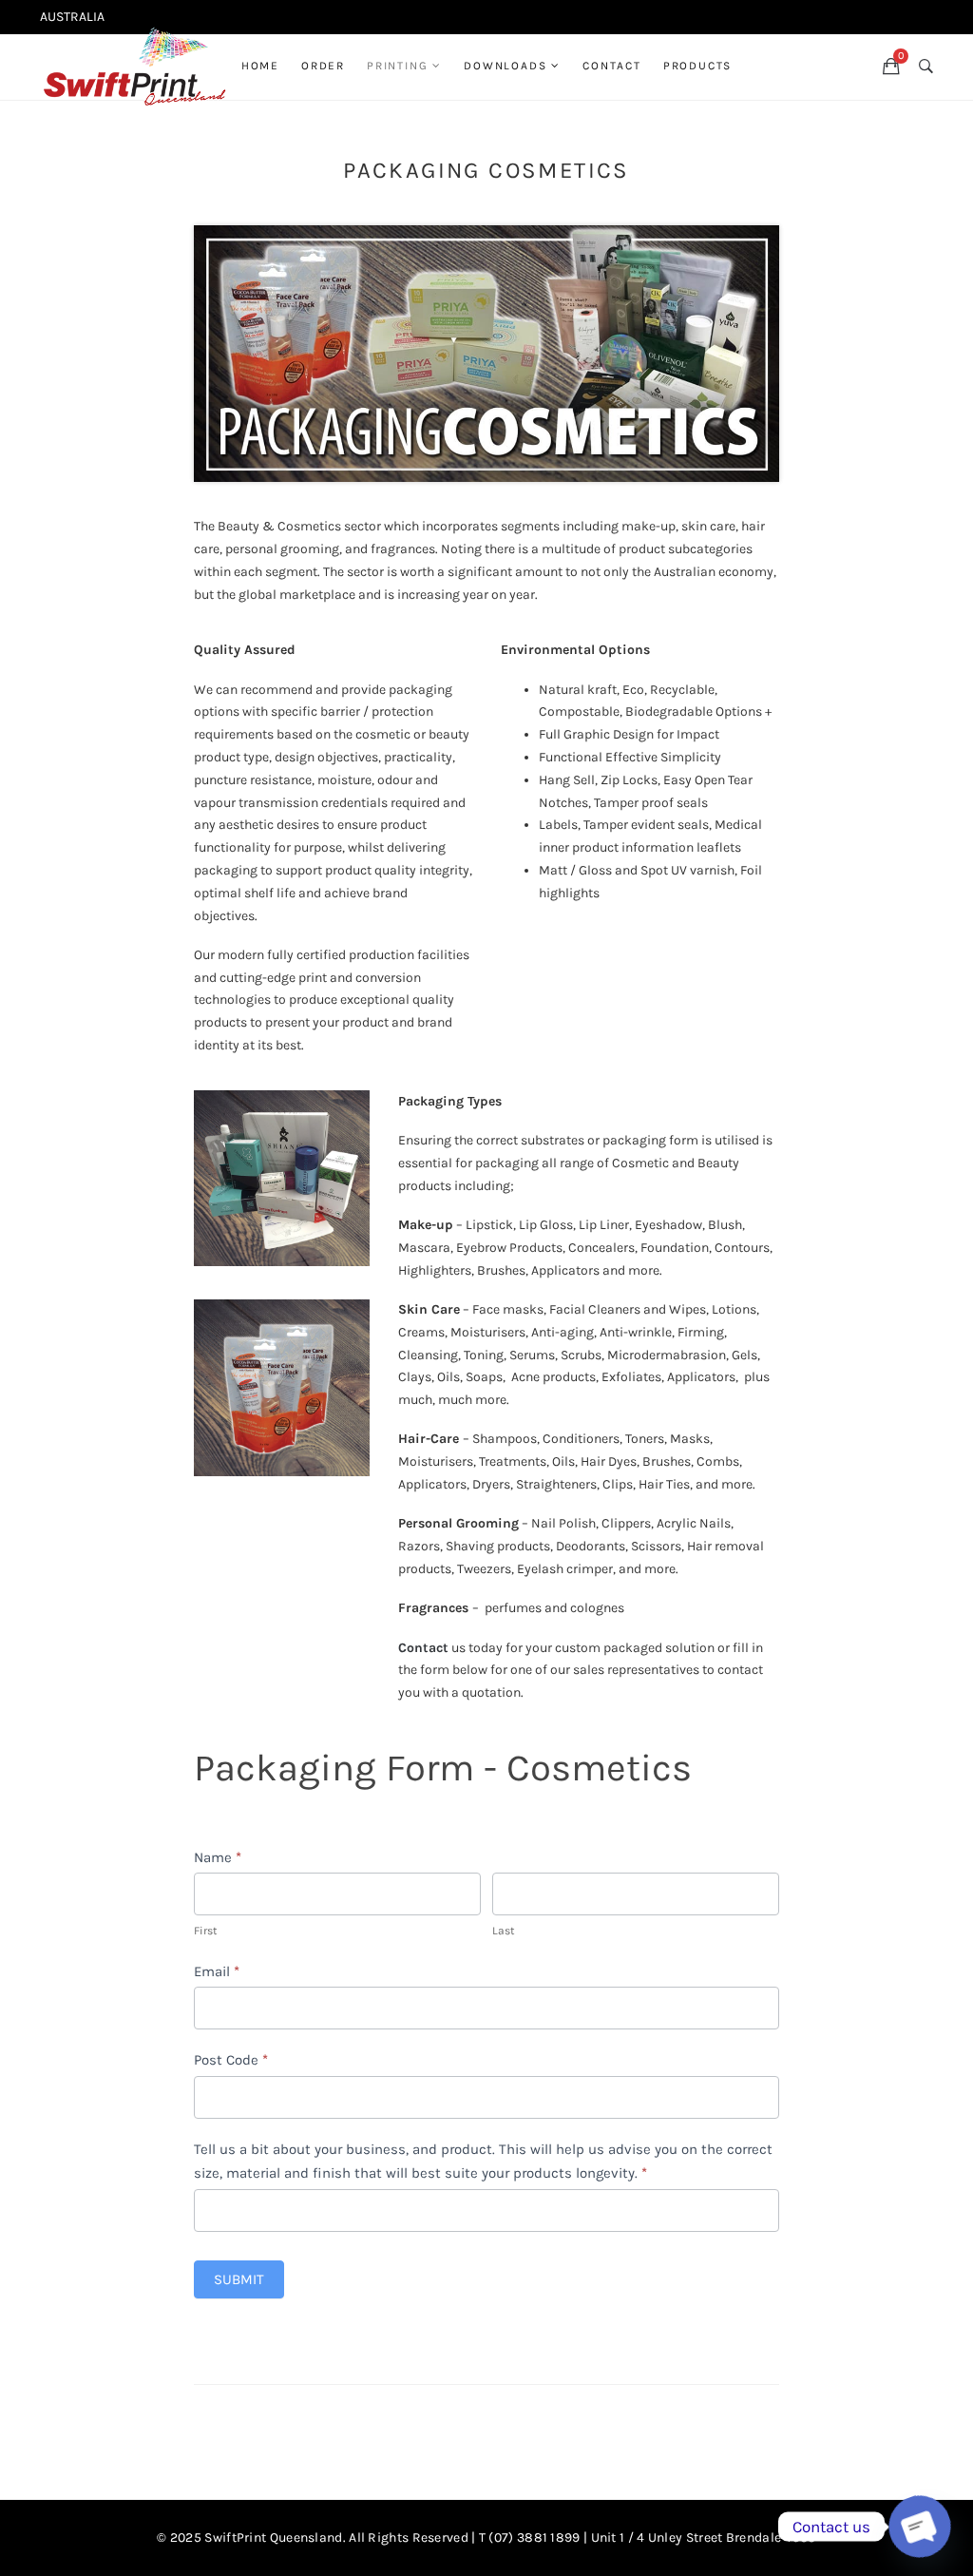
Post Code (231, 2060)
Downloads (505, 66)
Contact (612, 66)
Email (217, 1971)
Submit (239, 2279)
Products (697, 66)
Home (260, 66)
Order (323, 66)
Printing (397, 66)
